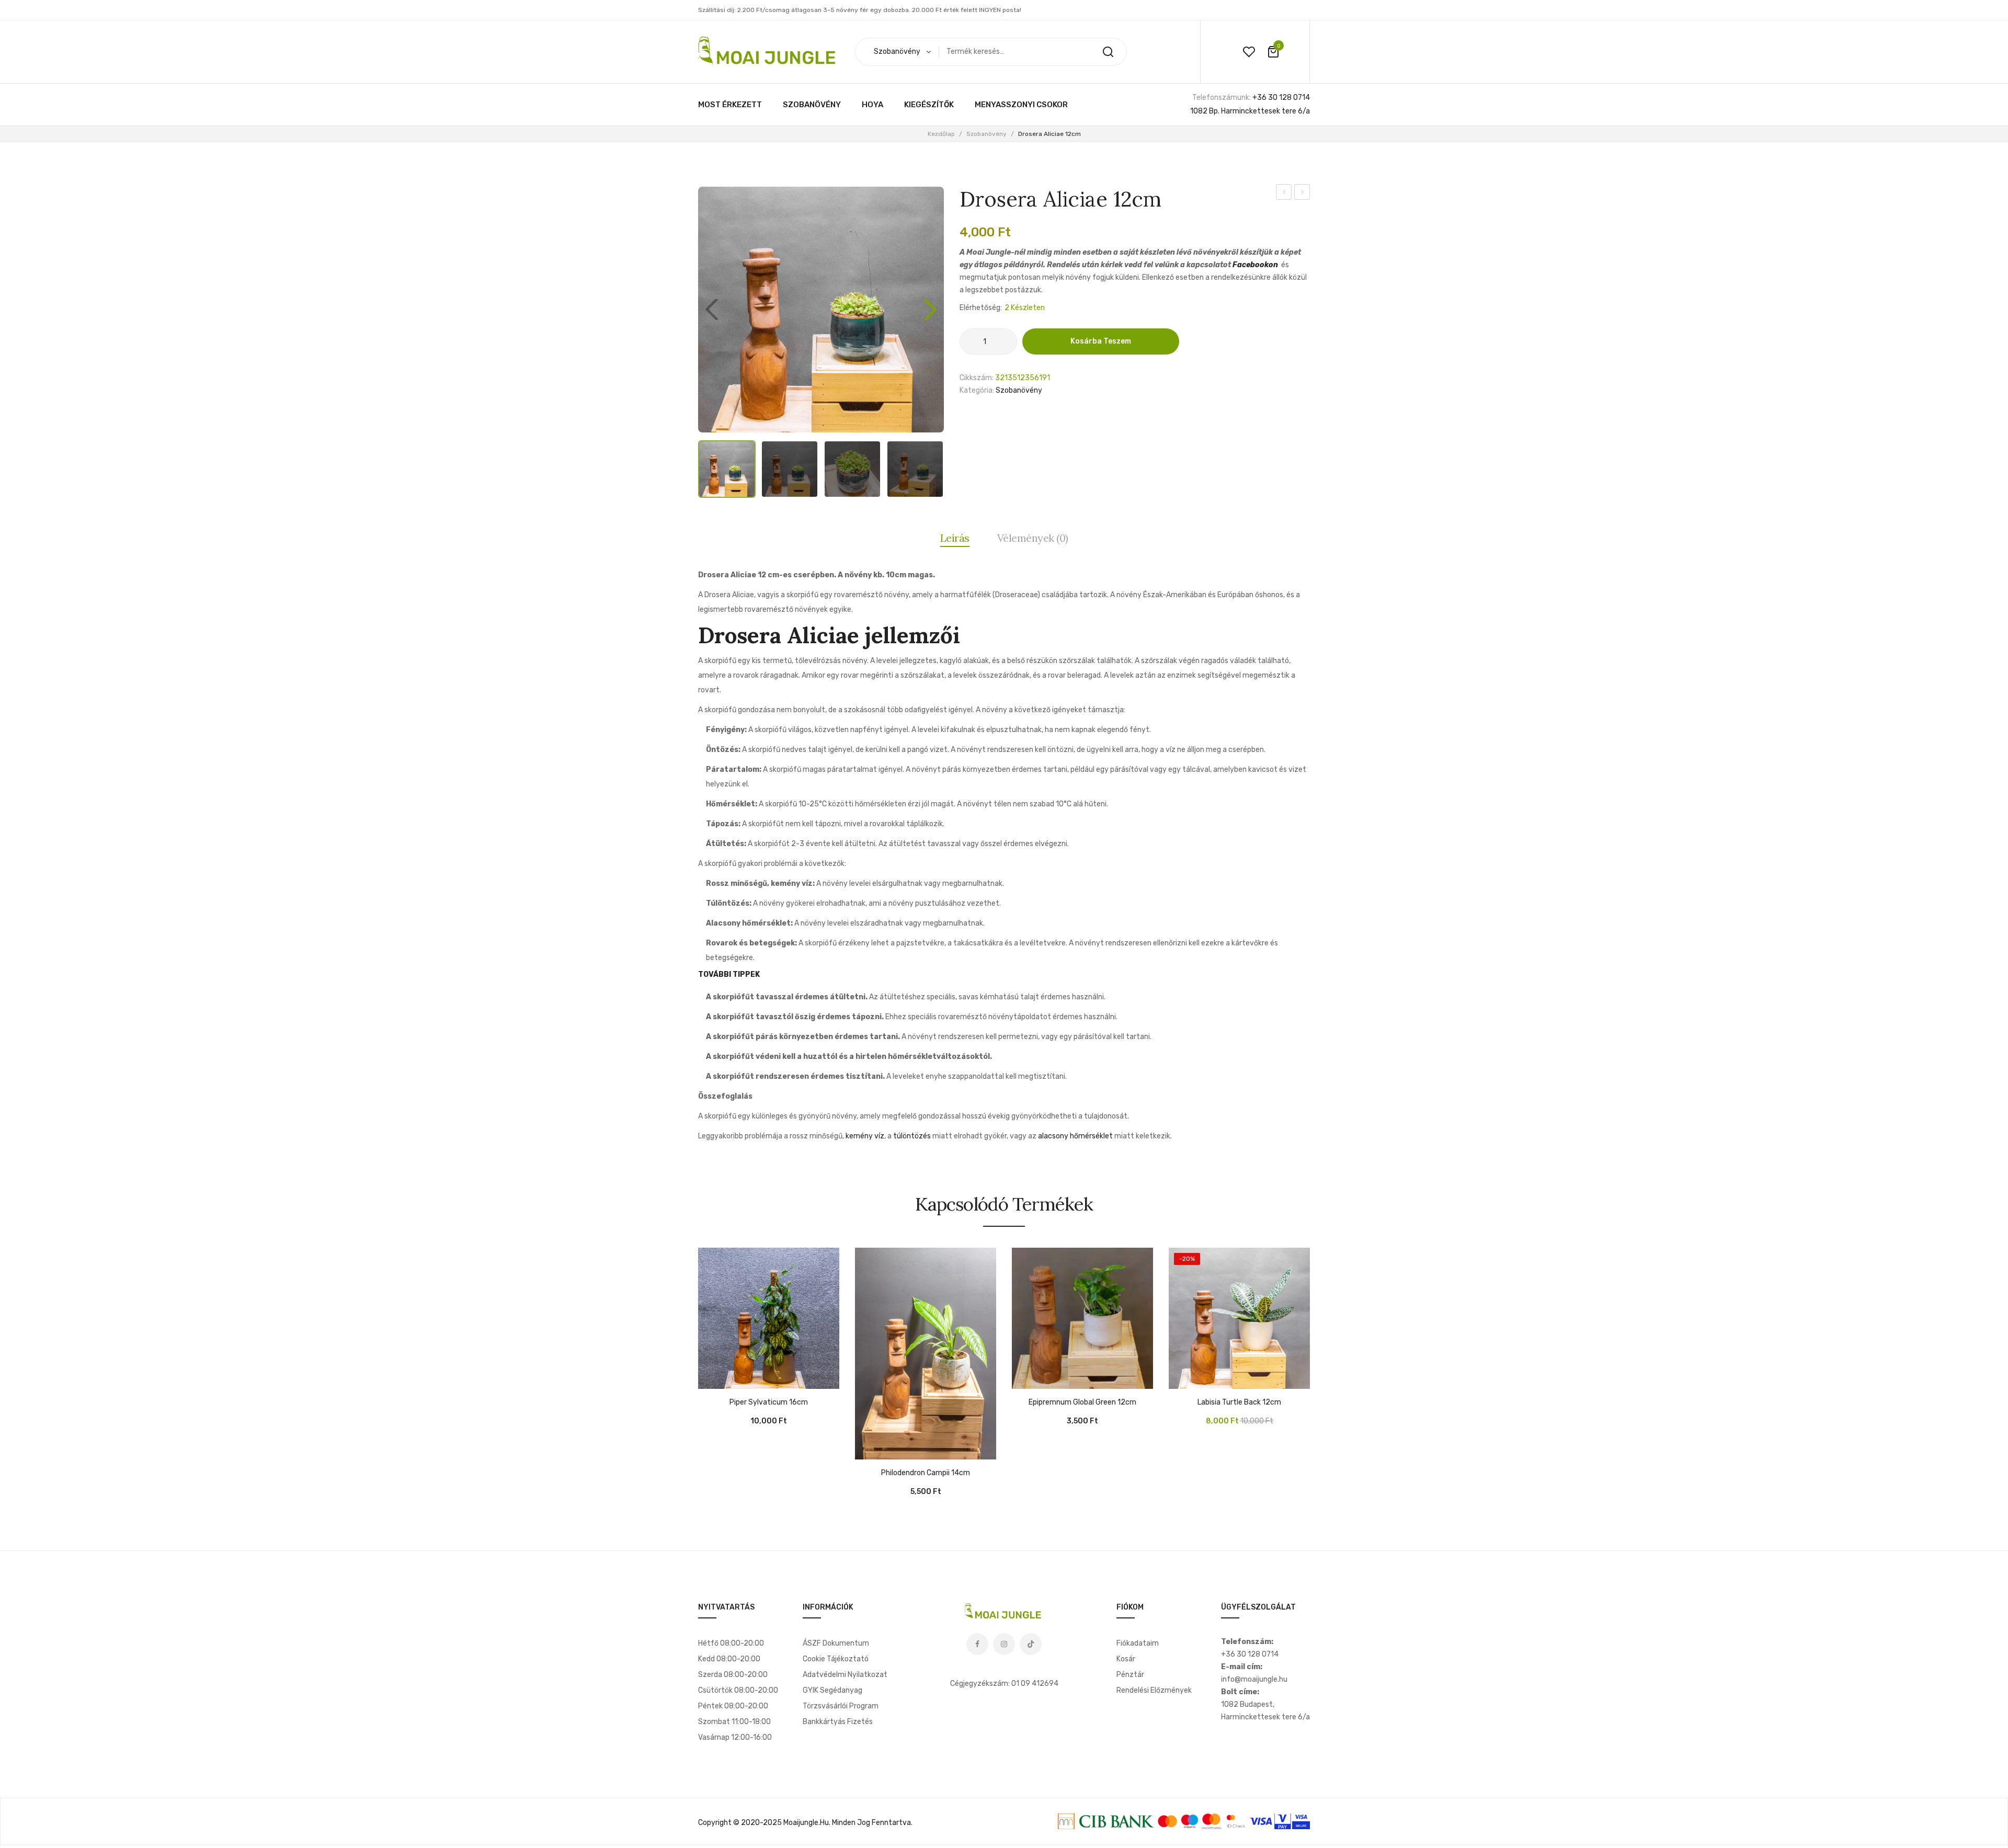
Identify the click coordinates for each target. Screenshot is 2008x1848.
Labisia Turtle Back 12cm (1302, 193)
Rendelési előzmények (1154, 1690)
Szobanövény (986, 134)
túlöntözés (912, 1136)
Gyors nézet (737, 1378)
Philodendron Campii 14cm (926, 1473)
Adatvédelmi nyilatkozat (845, 1675)
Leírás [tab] (955, 538)
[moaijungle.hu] (769, 52)
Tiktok (1031, 1644)
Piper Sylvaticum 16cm (769, 1402)
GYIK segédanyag (832, 1690)
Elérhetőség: (981, 308)
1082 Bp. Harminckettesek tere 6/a (1250, 111)
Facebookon (1255, 265)
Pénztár (1130, 1675)
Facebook (977, 1644)
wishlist (1249, 52)
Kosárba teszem (1101, 341)
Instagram (1004, 1644)
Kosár (1126, 1659)
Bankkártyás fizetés (838, 1722)
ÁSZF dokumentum (836, 1643)
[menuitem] (730, 105)
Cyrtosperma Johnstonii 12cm (1284, 193)
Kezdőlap (941, 134)
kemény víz (865, 1136)
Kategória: (977, 390)
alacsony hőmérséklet (1075, 1136)
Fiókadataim (1138, 1643)
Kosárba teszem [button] (711, 1378)
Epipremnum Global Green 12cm (1082, 1402)
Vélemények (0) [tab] (1033, 538)
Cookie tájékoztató (836, 1659)
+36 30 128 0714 (1281, 98)
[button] (930, 310)
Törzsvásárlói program (841, 1706)
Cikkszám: (977, 378)
